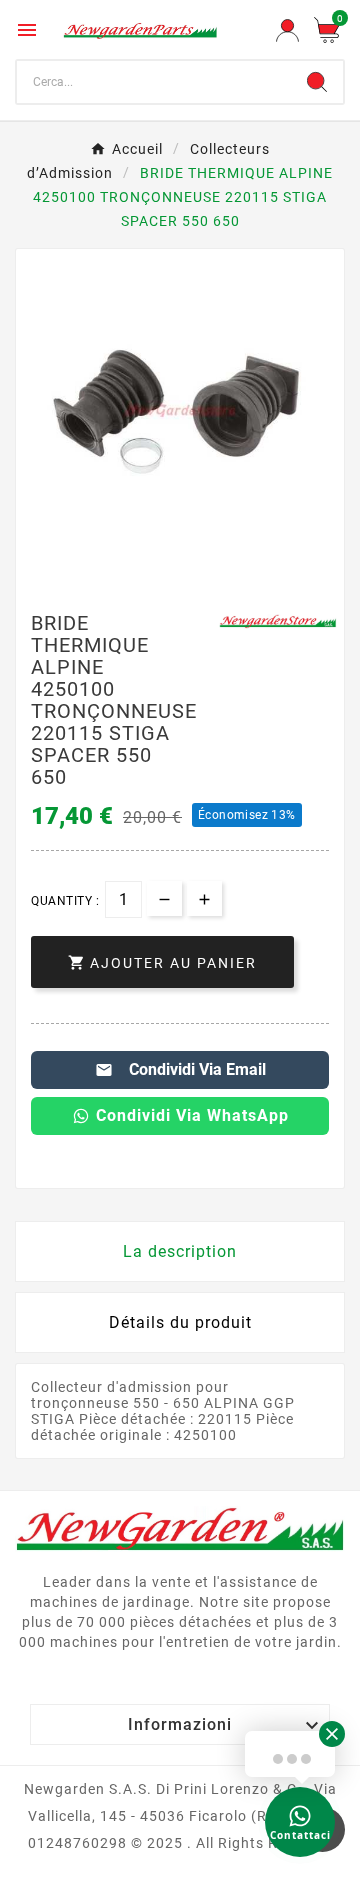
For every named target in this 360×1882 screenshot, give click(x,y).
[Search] (317, 82)
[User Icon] (287, 30)
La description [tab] (180, 1251)
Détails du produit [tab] (180, 1322)
